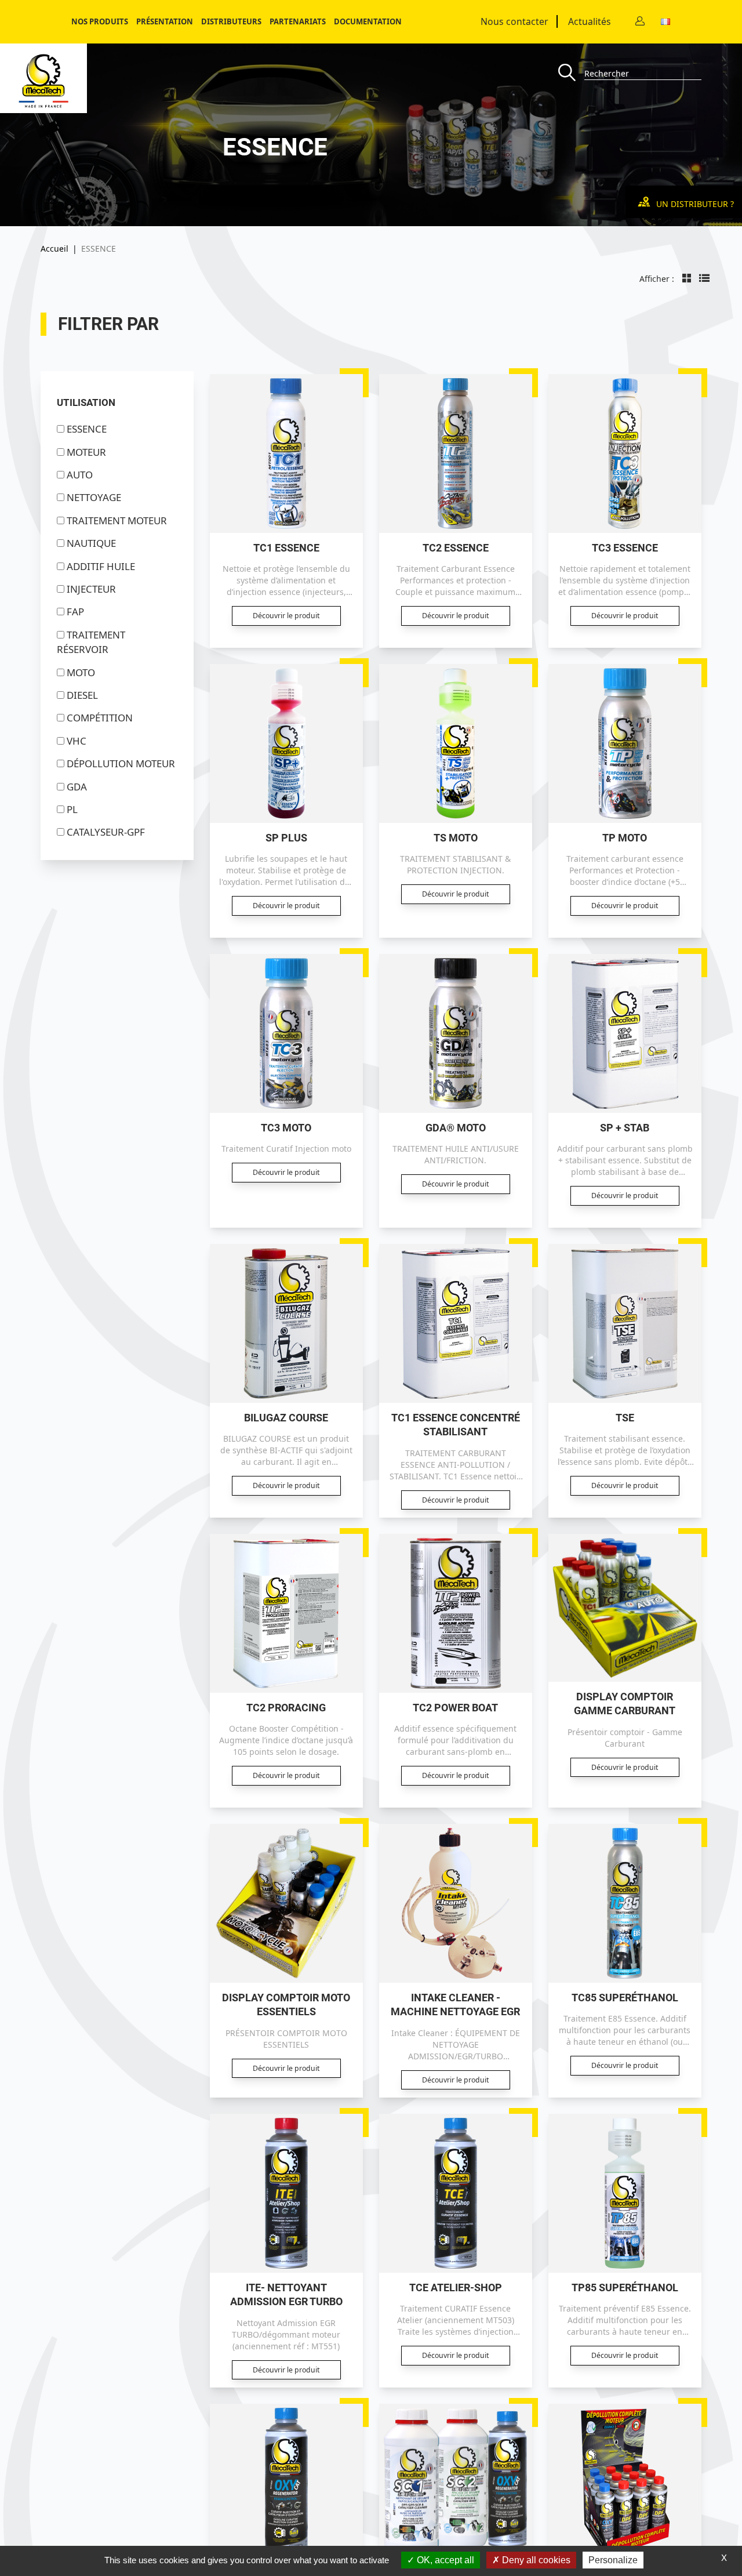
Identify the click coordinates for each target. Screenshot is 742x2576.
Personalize (613, 2560)
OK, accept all (444, 2560)
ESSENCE (87, 429)
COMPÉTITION (100, 718)
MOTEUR (86, 452)
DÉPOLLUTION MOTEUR (121, 763)
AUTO (80, 475)
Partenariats (298, 21)
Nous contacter (514, 21)
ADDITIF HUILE (101, 566)
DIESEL (82, 695)
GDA (77, 787)
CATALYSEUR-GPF (106, 832)
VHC (77, 741)
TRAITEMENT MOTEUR (117, 520)
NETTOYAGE (94, 497)
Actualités (590, 21)
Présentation (165, 21)
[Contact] (640, 22)
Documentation (368, 21)
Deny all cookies (535, 2560)
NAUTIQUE (91, 543)
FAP (75, 612)
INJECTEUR (91, 589)
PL (72, 809)
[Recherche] (571, 73)
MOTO (81, 672)
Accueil (54, 248)
